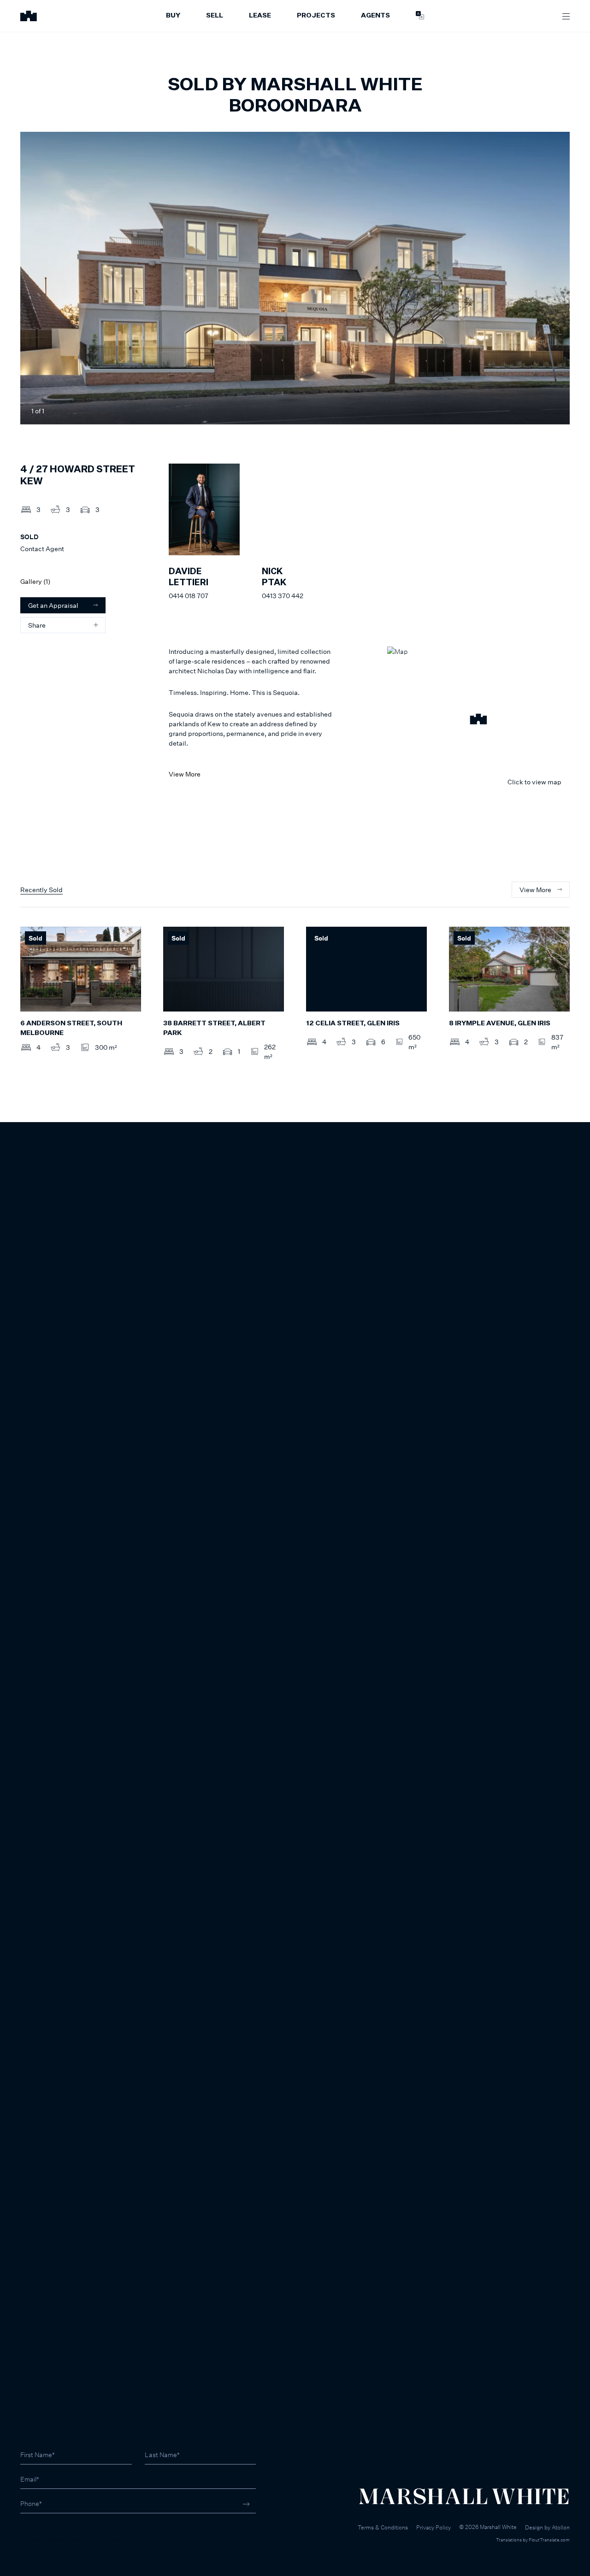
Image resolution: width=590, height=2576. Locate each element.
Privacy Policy (434, 2527)
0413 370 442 (283, 596)
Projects (316, 16)
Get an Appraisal (53, 605)
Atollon (561, 2527)
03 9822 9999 (42, 2529)
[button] (478, 720)
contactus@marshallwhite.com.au (70, 2539)
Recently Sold (41, 890)
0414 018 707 (189, 596)
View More (185, 774)
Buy (173, 16)
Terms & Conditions (383, 2527)
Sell (215, 16)
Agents (375, 16)
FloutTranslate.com (549, 2540)
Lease (260, 16)
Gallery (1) (35, 581)
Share (37, 625)
